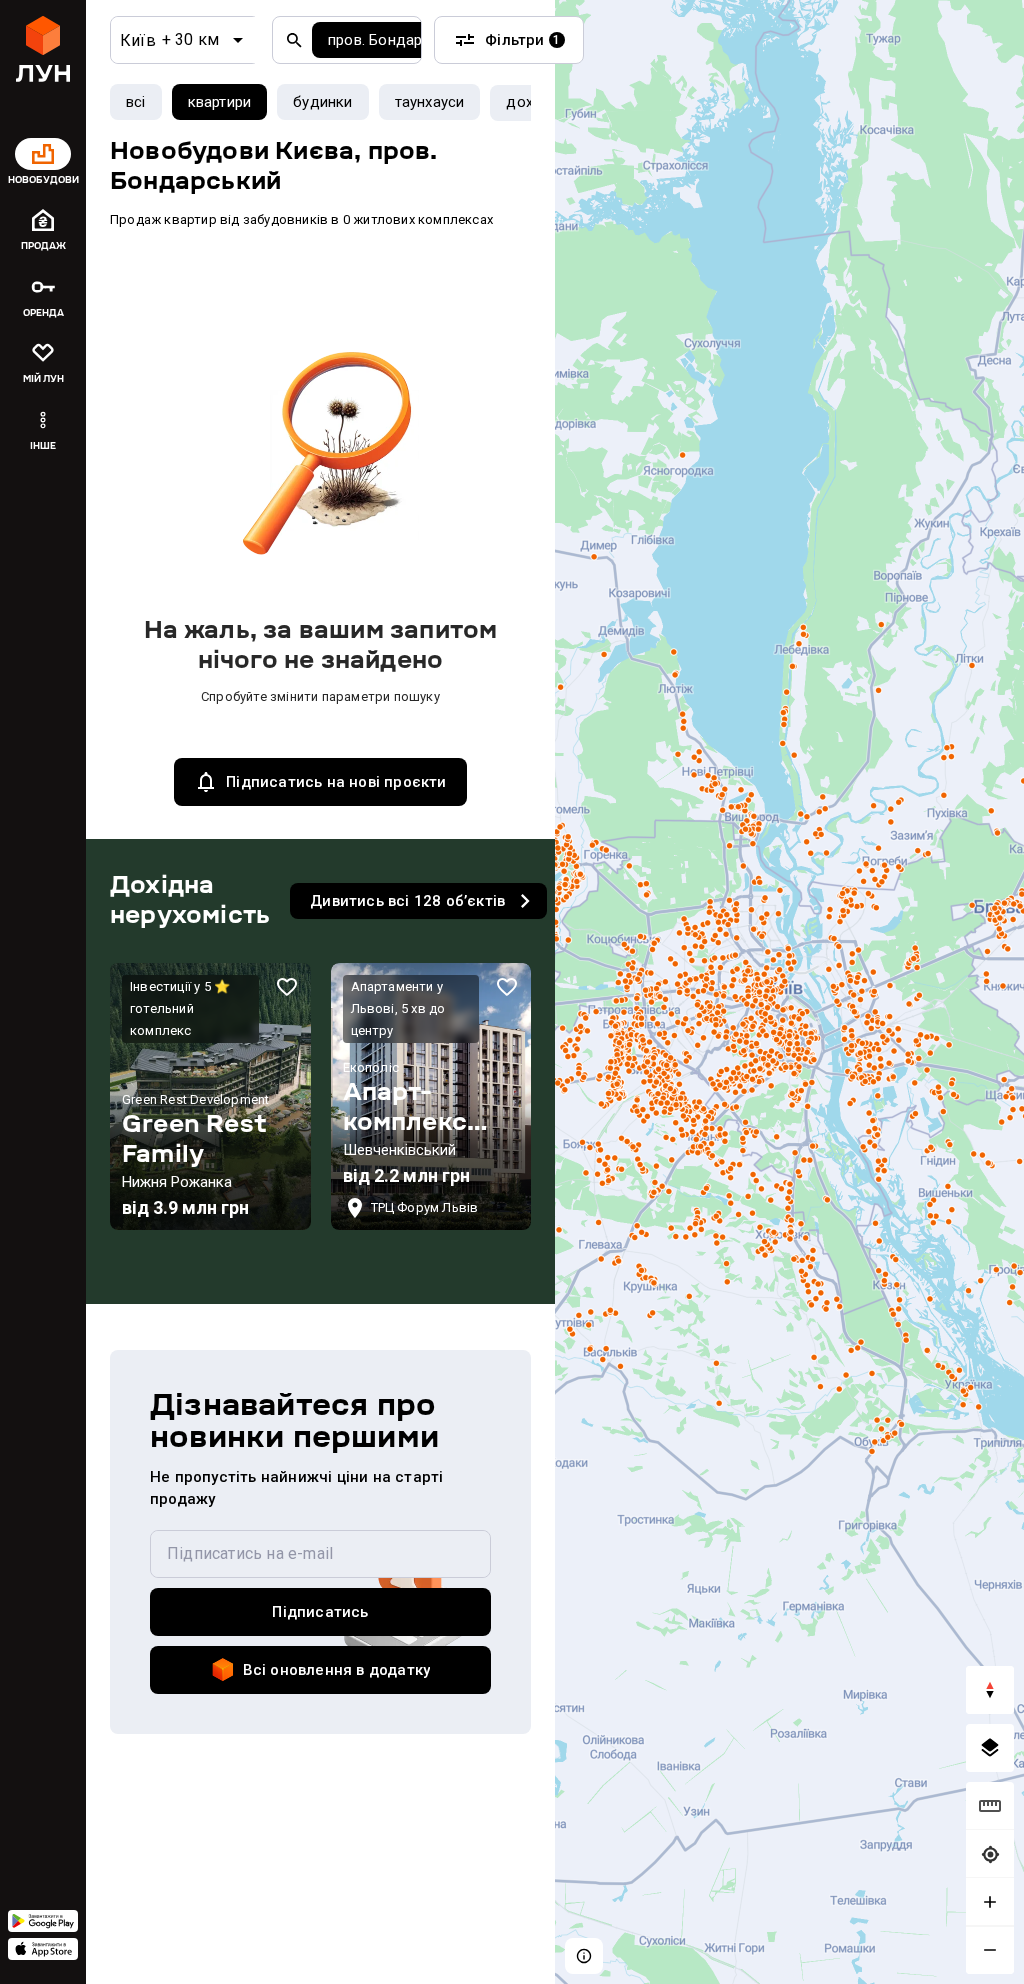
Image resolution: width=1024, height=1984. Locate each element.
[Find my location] (990, 1854)
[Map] (789, 992)
